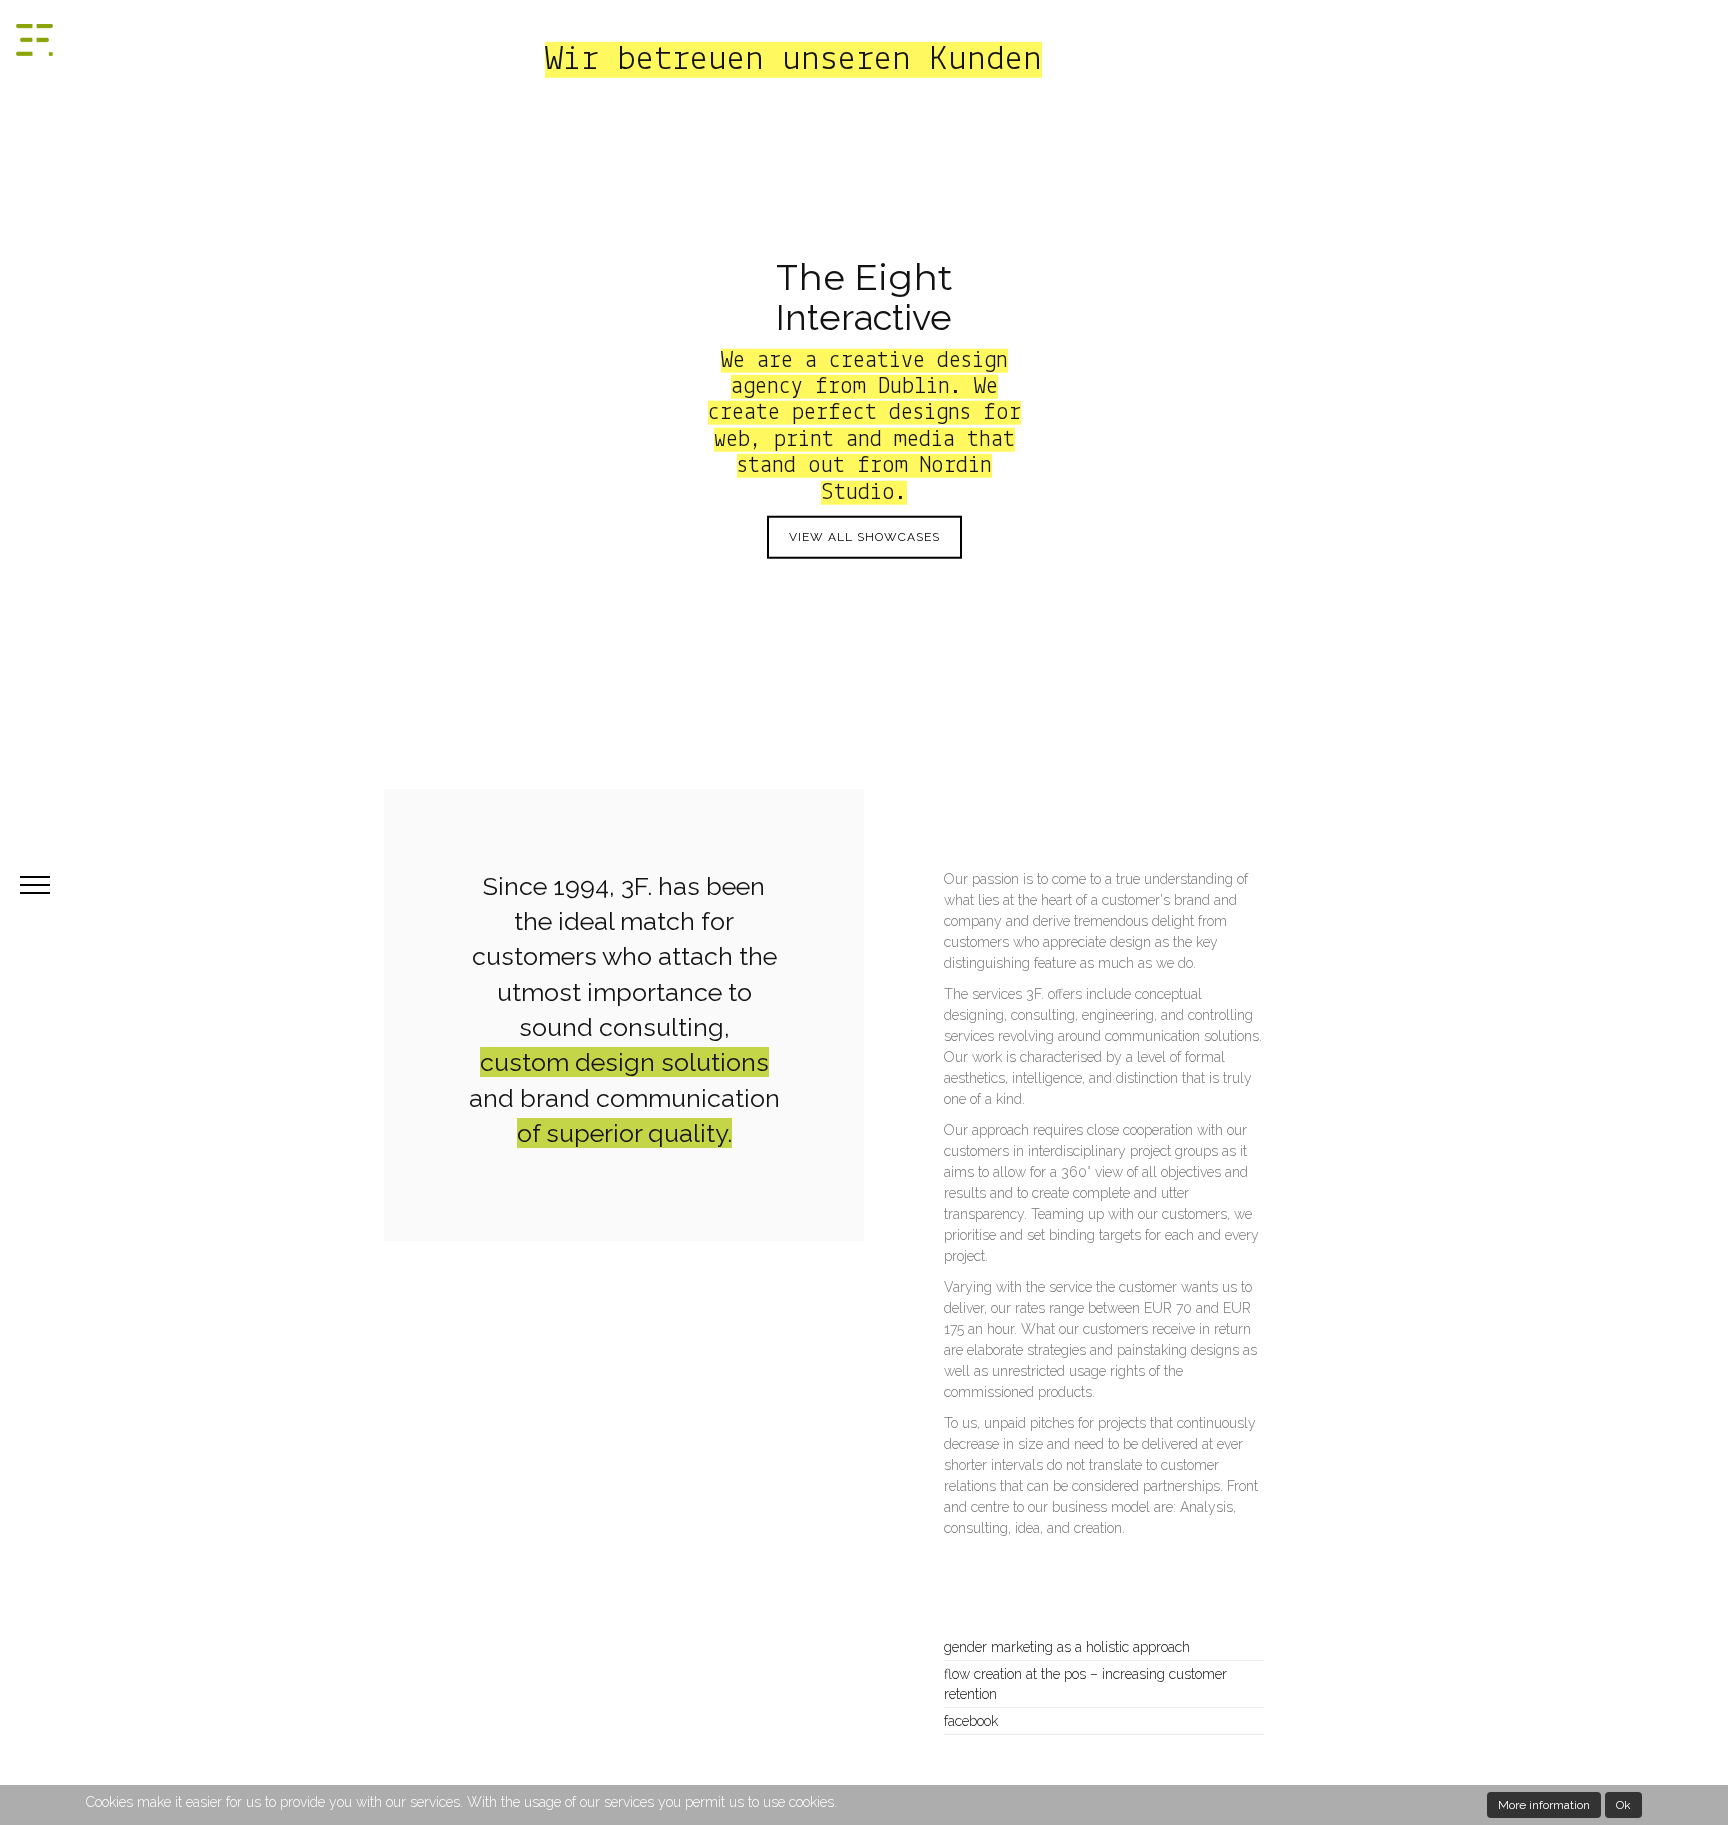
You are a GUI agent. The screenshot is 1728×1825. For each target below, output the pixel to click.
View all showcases (864, 537)
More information (1544, 1805)
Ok (1623, 1805)
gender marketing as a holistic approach (1067, 1647)
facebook (971, 1721)
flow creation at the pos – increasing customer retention (1085, 1684)
